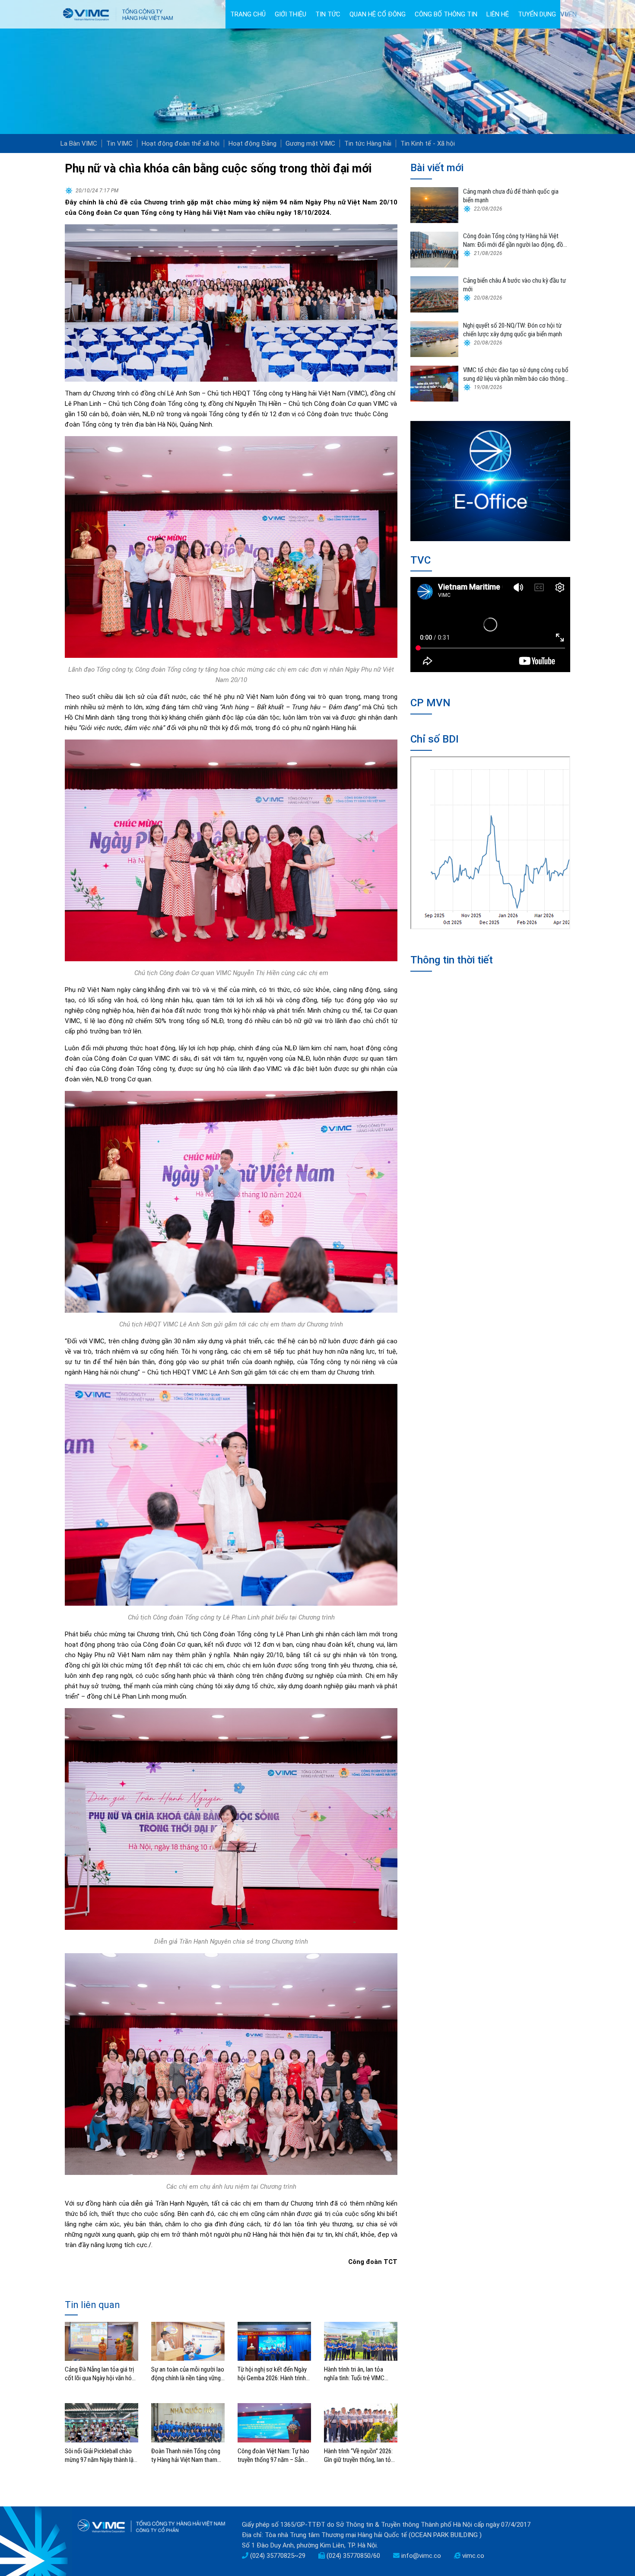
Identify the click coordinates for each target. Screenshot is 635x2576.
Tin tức (328, 14)
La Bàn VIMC (79, 143)
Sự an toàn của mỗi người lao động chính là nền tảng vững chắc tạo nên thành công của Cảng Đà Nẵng (188, 2374)
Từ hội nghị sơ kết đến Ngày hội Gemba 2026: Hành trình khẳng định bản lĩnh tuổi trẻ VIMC (272, 2374)
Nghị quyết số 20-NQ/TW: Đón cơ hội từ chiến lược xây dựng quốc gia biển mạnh (513, 330)
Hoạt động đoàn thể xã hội (181, 143)
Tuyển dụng (537, 14)
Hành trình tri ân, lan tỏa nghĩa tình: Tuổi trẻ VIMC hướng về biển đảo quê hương (361, 2374)
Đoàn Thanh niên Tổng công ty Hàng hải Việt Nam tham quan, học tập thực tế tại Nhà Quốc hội (187, 2456)
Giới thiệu (291, 14)
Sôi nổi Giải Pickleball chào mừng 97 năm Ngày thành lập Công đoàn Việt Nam (101, 2456)
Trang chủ (248, 14)
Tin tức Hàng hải (368, 143)
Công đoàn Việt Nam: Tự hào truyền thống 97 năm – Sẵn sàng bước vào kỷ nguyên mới (274, 2456)
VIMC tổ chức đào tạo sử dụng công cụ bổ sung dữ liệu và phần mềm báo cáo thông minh (516, 375)
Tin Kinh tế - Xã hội (428, 143)
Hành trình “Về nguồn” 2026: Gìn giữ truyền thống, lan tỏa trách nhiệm (359, 2456)
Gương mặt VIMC (310, 143)
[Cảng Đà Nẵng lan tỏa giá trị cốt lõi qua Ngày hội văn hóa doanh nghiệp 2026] (102, 2341)
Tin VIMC (119, 143)
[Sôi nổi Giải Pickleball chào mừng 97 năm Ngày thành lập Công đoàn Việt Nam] (102, 2423)
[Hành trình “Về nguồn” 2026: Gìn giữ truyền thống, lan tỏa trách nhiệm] (361, 2423)
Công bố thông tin (446, 14)
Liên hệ (498, 14)
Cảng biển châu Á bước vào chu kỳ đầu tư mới (514, 285)
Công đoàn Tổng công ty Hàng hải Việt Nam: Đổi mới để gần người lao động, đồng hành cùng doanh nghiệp (516, 241)
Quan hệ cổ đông (378, 14)
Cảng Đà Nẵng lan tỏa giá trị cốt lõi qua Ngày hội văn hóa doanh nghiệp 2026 (100, 2374)
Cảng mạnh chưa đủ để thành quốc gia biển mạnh (511, 196)
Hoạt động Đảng (252, 143)
